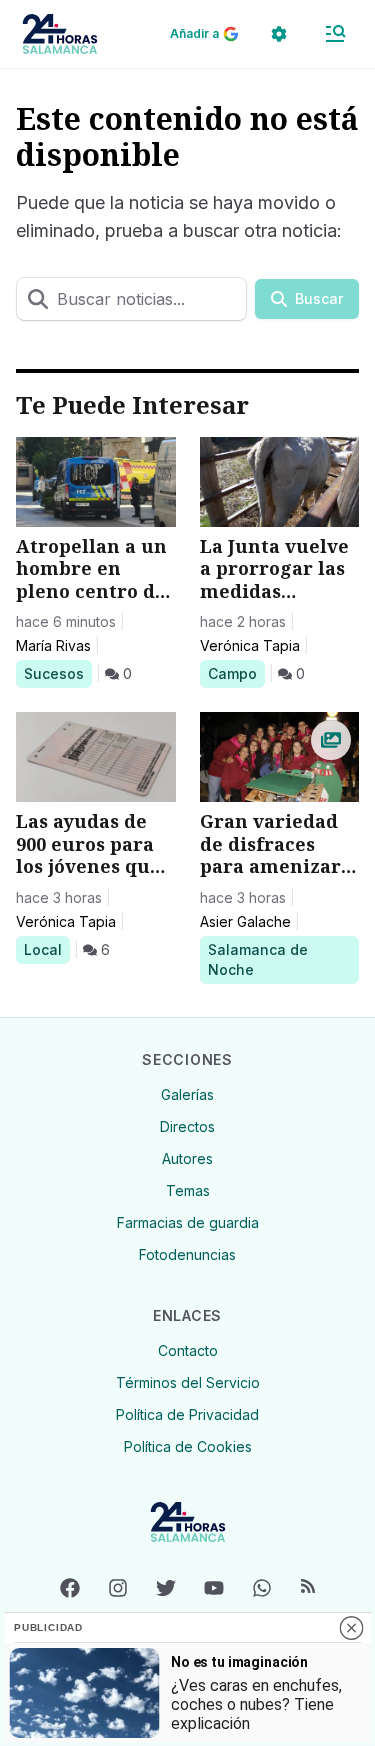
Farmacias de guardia (188, 1222)
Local (46, 949)
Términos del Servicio (188, 1382)
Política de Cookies (188, 1446)
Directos (187, 1126)
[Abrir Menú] (335, 34)
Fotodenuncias (187, 1254)
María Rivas (53, 645)
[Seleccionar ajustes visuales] (279, 34)
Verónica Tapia (250, 645)
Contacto (188, 1350)
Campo (236, 673)
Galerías (187, 1094)
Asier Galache (245, 921)
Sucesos (57, 673)
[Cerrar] (351, 1628)
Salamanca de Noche (257, 959)
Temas (188, 1190)
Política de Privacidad (187, 1414)
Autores (187, 1158)
